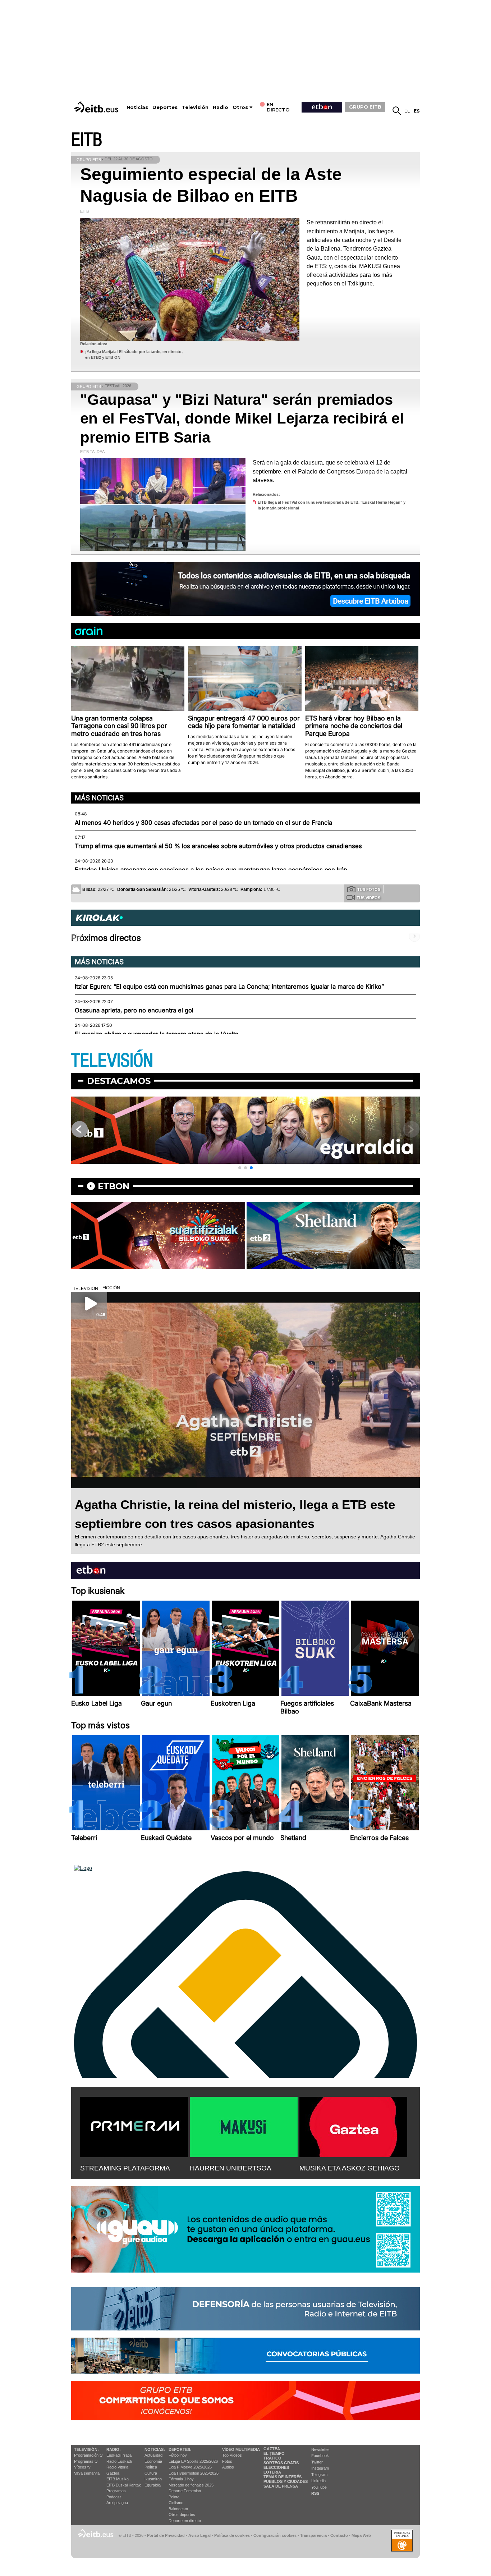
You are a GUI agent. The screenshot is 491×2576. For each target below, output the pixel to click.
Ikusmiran (153, 2479)
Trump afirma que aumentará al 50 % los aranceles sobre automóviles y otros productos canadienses (218, 846)
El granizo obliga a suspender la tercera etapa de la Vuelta (157, 1034)
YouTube (319, 2487)
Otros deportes (182, 2515)
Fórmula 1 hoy (181, 2479)
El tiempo (274, 2453)
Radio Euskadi (119, 2461)
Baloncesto (178, 2509)
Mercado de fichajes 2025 (191, 2485)
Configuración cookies (275, 2535)
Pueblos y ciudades (286, 2481)
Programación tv (88, 2455)
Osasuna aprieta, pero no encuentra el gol (134, 1010)
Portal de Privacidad (166, 2535)
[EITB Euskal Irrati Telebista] (97, 107)
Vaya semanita (87, 2473)
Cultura (151, 2473)
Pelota (174, 2497)
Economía (153, 2461)
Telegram (319, 2475)
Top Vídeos (232, 2455)
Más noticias (99, 798)
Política (151, 2467)
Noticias (137, 107)
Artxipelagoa (117, 2503)
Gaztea (113, 2473)
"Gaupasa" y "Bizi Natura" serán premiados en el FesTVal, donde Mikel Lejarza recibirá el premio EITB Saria (242, 418)
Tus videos (368, 898)
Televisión (195, 107)
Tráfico (272, 2458)
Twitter (317, 2462)
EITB (87, 140)
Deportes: (180, 2449)
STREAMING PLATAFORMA (125, 2168)
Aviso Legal (199, 2535)
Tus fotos (369, 889)
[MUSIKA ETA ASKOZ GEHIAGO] (353, 2126)
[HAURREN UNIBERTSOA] (244, 2126)
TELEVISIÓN (112, 1061)
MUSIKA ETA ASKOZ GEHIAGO (350, 2168)
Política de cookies (232, 2535)
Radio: (114, 2449)
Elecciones (276, 2467)
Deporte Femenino (185, 2491)
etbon (114, 1186)
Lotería (272, 2472)
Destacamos (119, 1081)
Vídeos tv (82, 2467)
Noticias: (155, 2449)
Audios (228, 2467)
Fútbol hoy (178, 2455)
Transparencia (313, 2535)
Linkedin (318, 2481)
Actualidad (153, 2455)
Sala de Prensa (281, 2486)
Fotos (227, 2461)
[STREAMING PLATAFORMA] (134, 2126)
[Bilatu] (397, 111)
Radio (221, 107)
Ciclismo (176, 2503)
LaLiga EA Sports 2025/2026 (193, 2461)
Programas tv (86, 2461)
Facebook (320, 2456)
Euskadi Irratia (119, 2455)
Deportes (165, 107)
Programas (116, 2491)
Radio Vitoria (117, 2467)
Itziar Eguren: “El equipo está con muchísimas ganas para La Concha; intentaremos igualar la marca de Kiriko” (229, 987)
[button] (240, 1168)
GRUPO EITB (365, 107)
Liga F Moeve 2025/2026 (190, 2467)
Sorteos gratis (281, 2463)
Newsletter (321, 2449)
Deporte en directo (185, 2521)
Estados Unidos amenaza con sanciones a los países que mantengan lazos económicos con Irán (211, 870)
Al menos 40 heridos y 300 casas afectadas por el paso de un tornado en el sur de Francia (203, 823)
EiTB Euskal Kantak (124, 2485)
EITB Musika (118, 2479)
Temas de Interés (283, 2477)
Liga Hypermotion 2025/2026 (194, 2473)
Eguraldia (153, 2485)
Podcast (114, 2497)
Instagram (320, 2468)
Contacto (339, 2535)
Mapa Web (361, 2535)
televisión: (86, 2449)
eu (407, 111)
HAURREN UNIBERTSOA (231, 2168)
